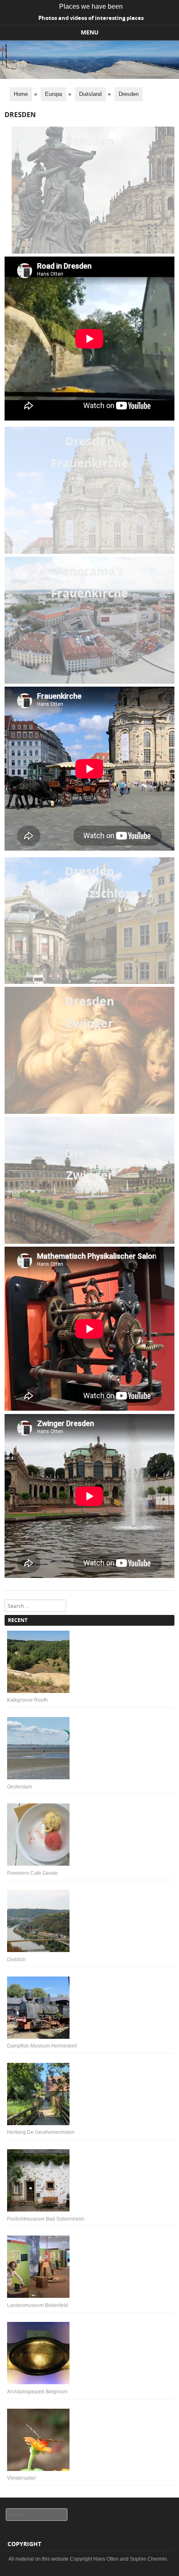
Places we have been (91, 6)
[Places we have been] (89, 77)
